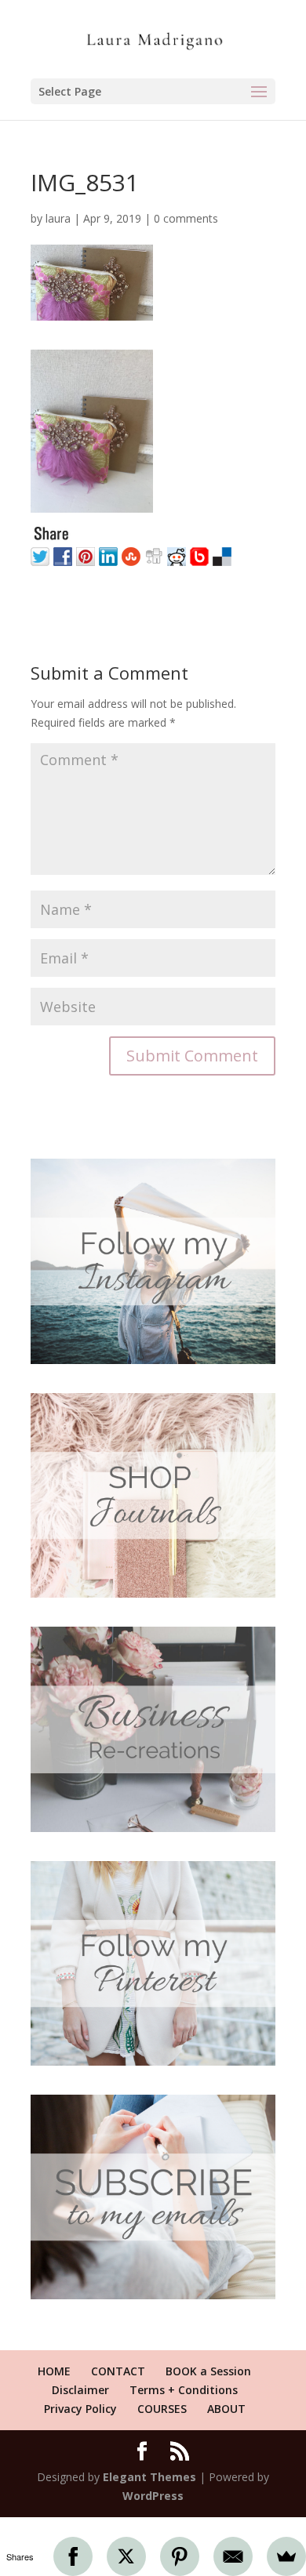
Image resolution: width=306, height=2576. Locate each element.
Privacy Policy (80, 2409)
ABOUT (226, 2409)
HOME (54, 2371)
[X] (126, 2556)
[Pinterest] (180, 2556)
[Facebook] (73, 2556)
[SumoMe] (286, 2556)
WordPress (153, 2496)
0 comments (186, 218)
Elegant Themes (149, 2477)
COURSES (162, 2409)
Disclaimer (80, 2390)
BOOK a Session (208, 2371)
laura (58, 218)
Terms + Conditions (184, 2390)
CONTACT (118, 2371)
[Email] (233, 2556)
